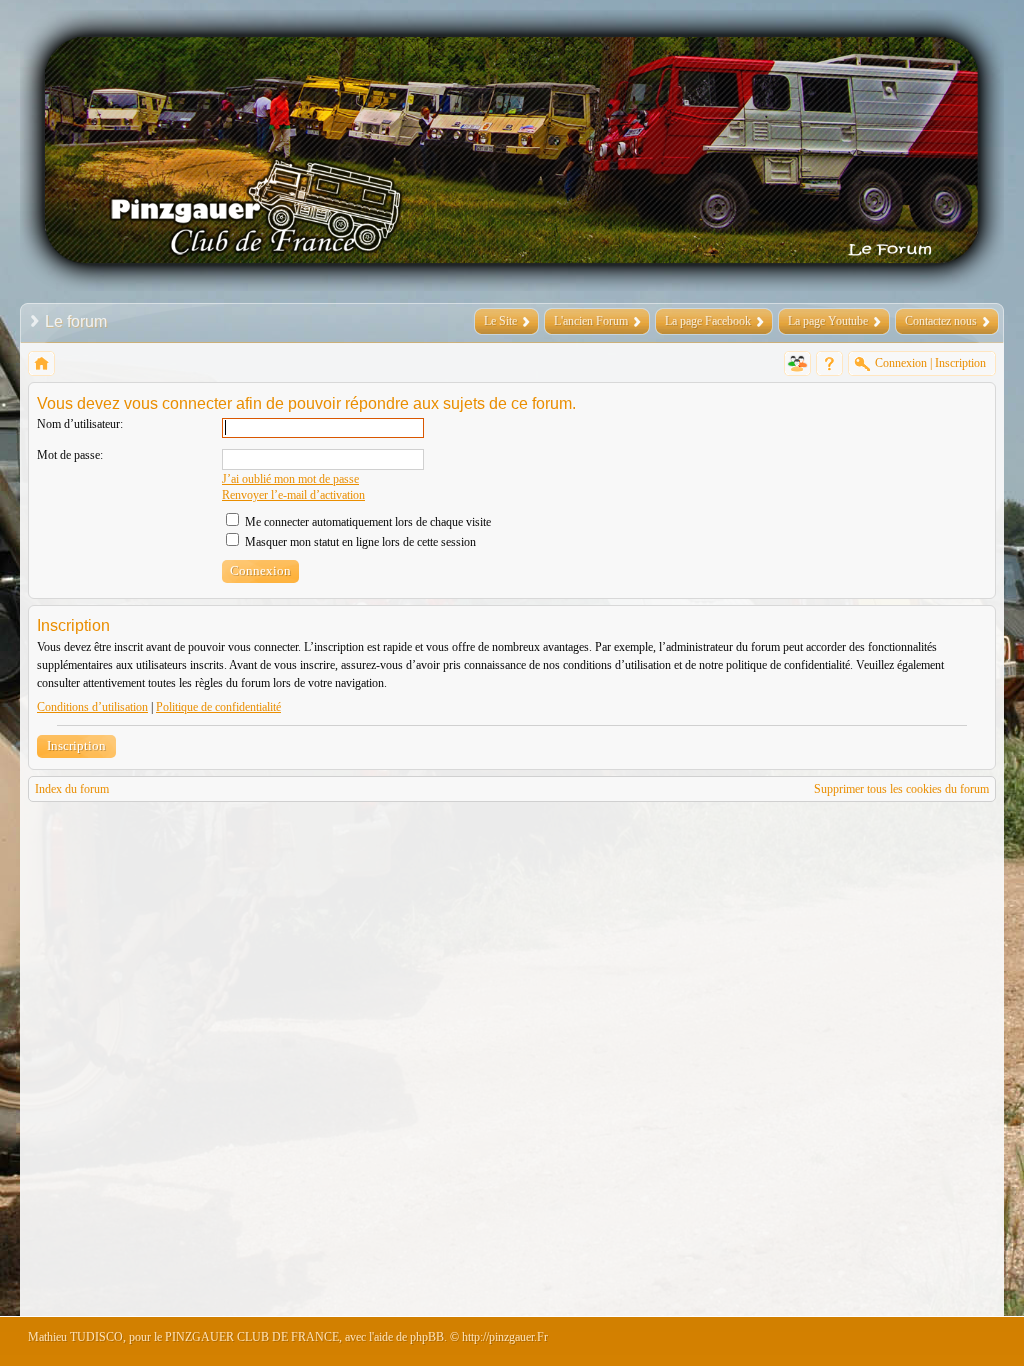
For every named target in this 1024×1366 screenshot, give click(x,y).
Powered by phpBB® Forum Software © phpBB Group (966, 1342)
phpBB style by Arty (906, 1342)
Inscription (76, 745)
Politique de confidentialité (218, 707)
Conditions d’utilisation (92, 707)
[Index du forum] (41, 363)
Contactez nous (941, 321)
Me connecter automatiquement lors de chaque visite (366, 522)
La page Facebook (708, 321)
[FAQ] (829, 363)
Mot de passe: (70, 455)
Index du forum (72, 789)
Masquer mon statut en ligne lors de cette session (359, 542)
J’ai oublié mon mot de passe (290, 479)
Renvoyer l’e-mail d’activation (293, 495)
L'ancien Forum (591, 321)
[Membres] (797, 363)
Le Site (500, 321)
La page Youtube (828, 321)
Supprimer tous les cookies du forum (901, 789)
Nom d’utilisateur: (80, 424)
